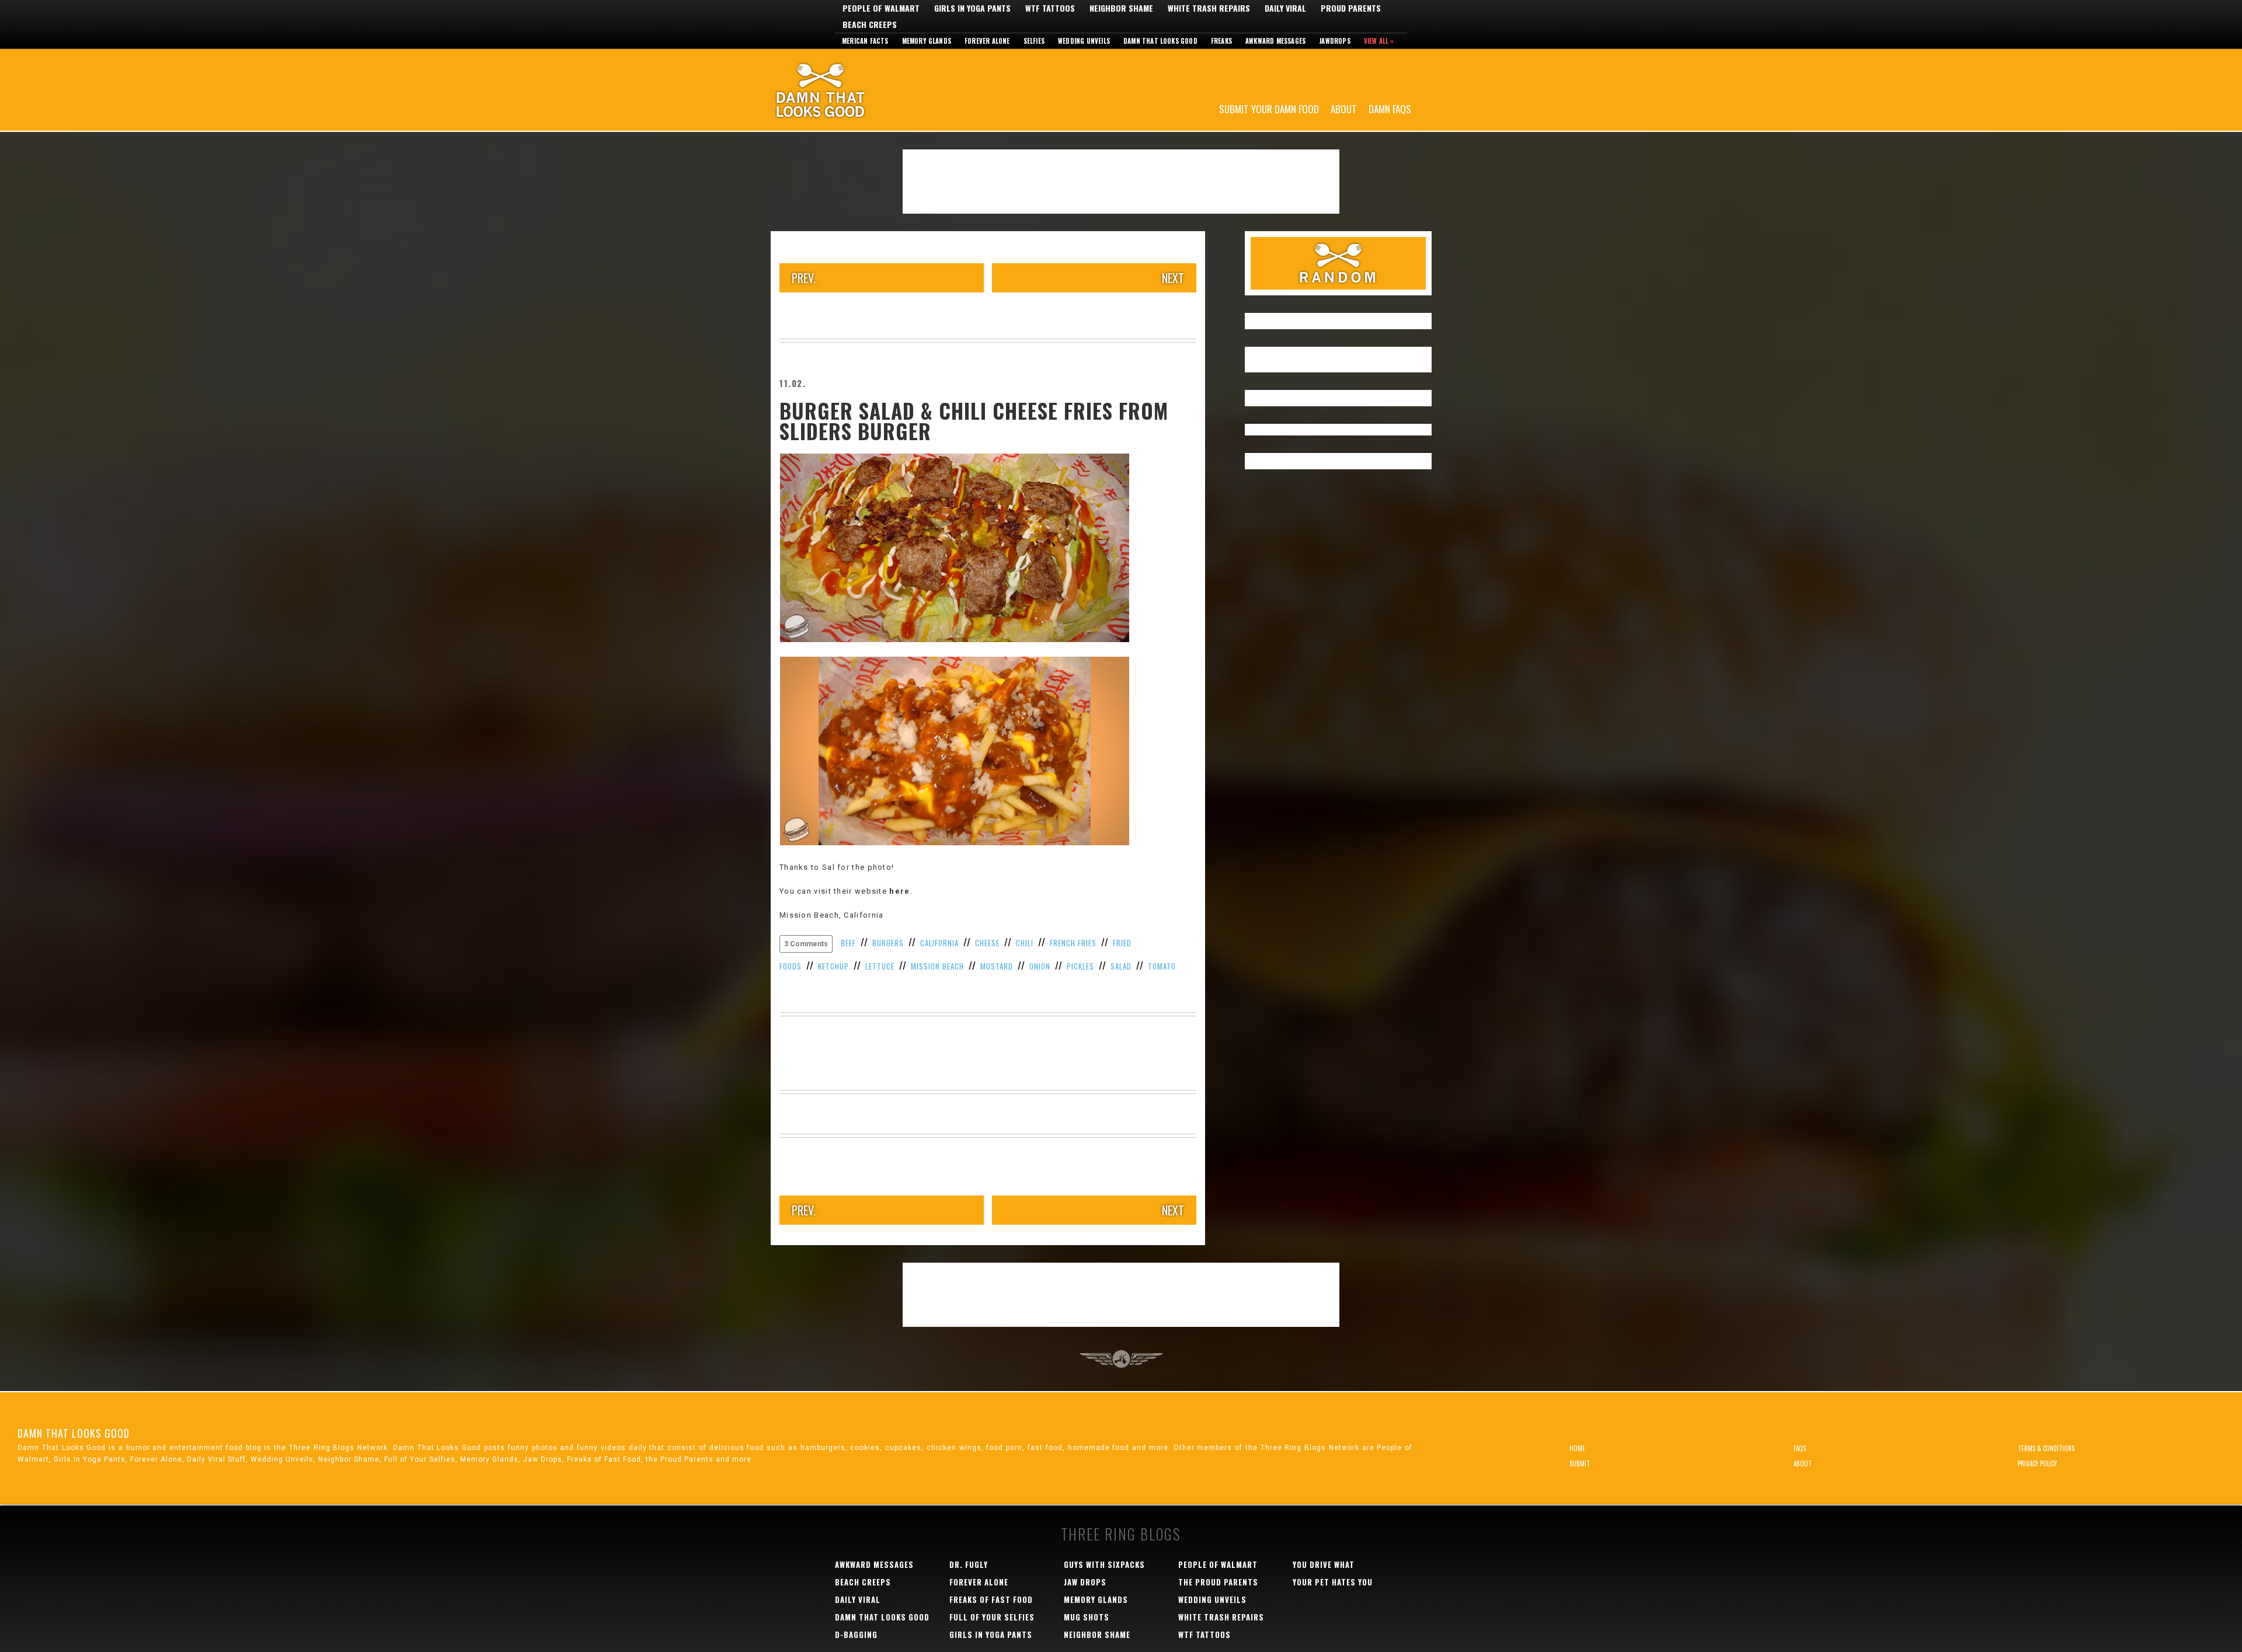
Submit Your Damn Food (1269, 108)
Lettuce (880, 966)
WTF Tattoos (1050, 8)
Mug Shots (1087, 1617)
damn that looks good (882, 1617)
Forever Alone (987, 41)
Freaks (1221, 41)
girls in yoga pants (991, 1634)
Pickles (1080, 966)
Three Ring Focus (1121, 1359)
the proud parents (1218, 1582)
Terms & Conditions (2046, 1448)
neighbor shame (1097, 1634)
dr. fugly (969, 1564)
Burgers (888, 943)
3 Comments (806, 944)
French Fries (1073, 943)
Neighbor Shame (1121, 8)
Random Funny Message (1338, 263)
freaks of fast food (991, 1599)
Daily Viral (1285, 8)
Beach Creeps (870, 25)
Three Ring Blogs (1121, 1534)
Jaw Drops (1085, 1582)
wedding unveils (1212, 1599)
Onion (1040, 966)
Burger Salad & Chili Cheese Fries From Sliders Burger (974, 421)
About (1344, 108)
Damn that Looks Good (1160, 41)
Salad (1121, 966)
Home (1577, 1448)
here (899, 891)
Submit (1580, 1463)
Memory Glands (927, 41)
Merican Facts (865, 41)
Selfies (1034, 41)
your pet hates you (1333, 1582)
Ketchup (833, 966)
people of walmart (1218, 1564)
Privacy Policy (2037, 1463)
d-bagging (856, 1634)
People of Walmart (881, 8)
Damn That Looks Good (841, 90)
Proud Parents (1351, 8)
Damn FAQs (1390, 108)
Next (1173, 278)
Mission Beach (937, 966)
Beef (848, 943)
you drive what (1324, 1564)
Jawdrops (1335, 41)
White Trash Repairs (1209, 8)
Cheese (987, 943)
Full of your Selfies (992, 1617)
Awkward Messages (1275, 41)
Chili (1025, 943)
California (939, 943)
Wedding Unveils (1084, 41)
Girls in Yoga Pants (972, 8)
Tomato (1162, 966)
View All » (1379, 41)
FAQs (1800, 1448)
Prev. (804, 278)
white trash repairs (1221, 1617)
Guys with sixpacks (1104, 1564)
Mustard (997, 966)
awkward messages (874, 1564)
